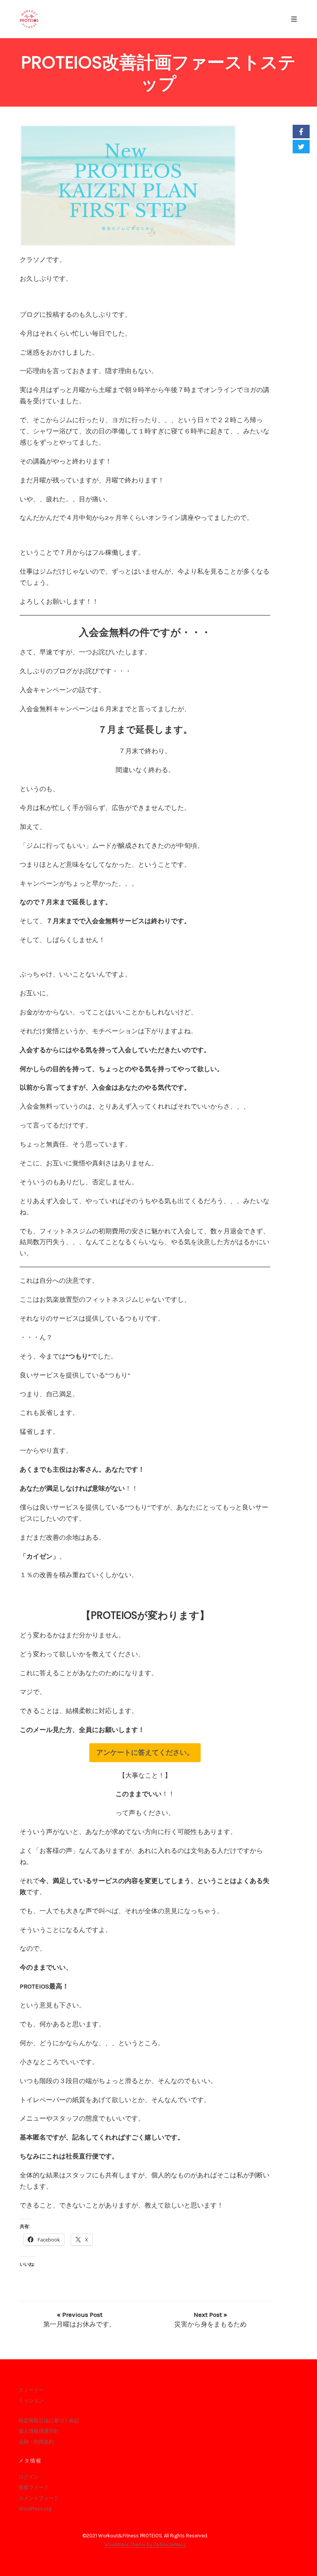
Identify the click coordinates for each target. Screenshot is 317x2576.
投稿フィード (34, 2487)
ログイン (29, 2477)
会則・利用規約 (36, 2442)
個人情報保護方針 (39, 2431)
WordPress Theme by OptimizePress (145, 2545)
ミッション (31, 2400)
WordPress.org (35, 2509)
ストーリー (31, 2390)
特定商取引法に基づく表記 (49, 2421)
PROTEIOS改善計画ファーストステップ (158, 73)
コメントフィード (39, 2498)
